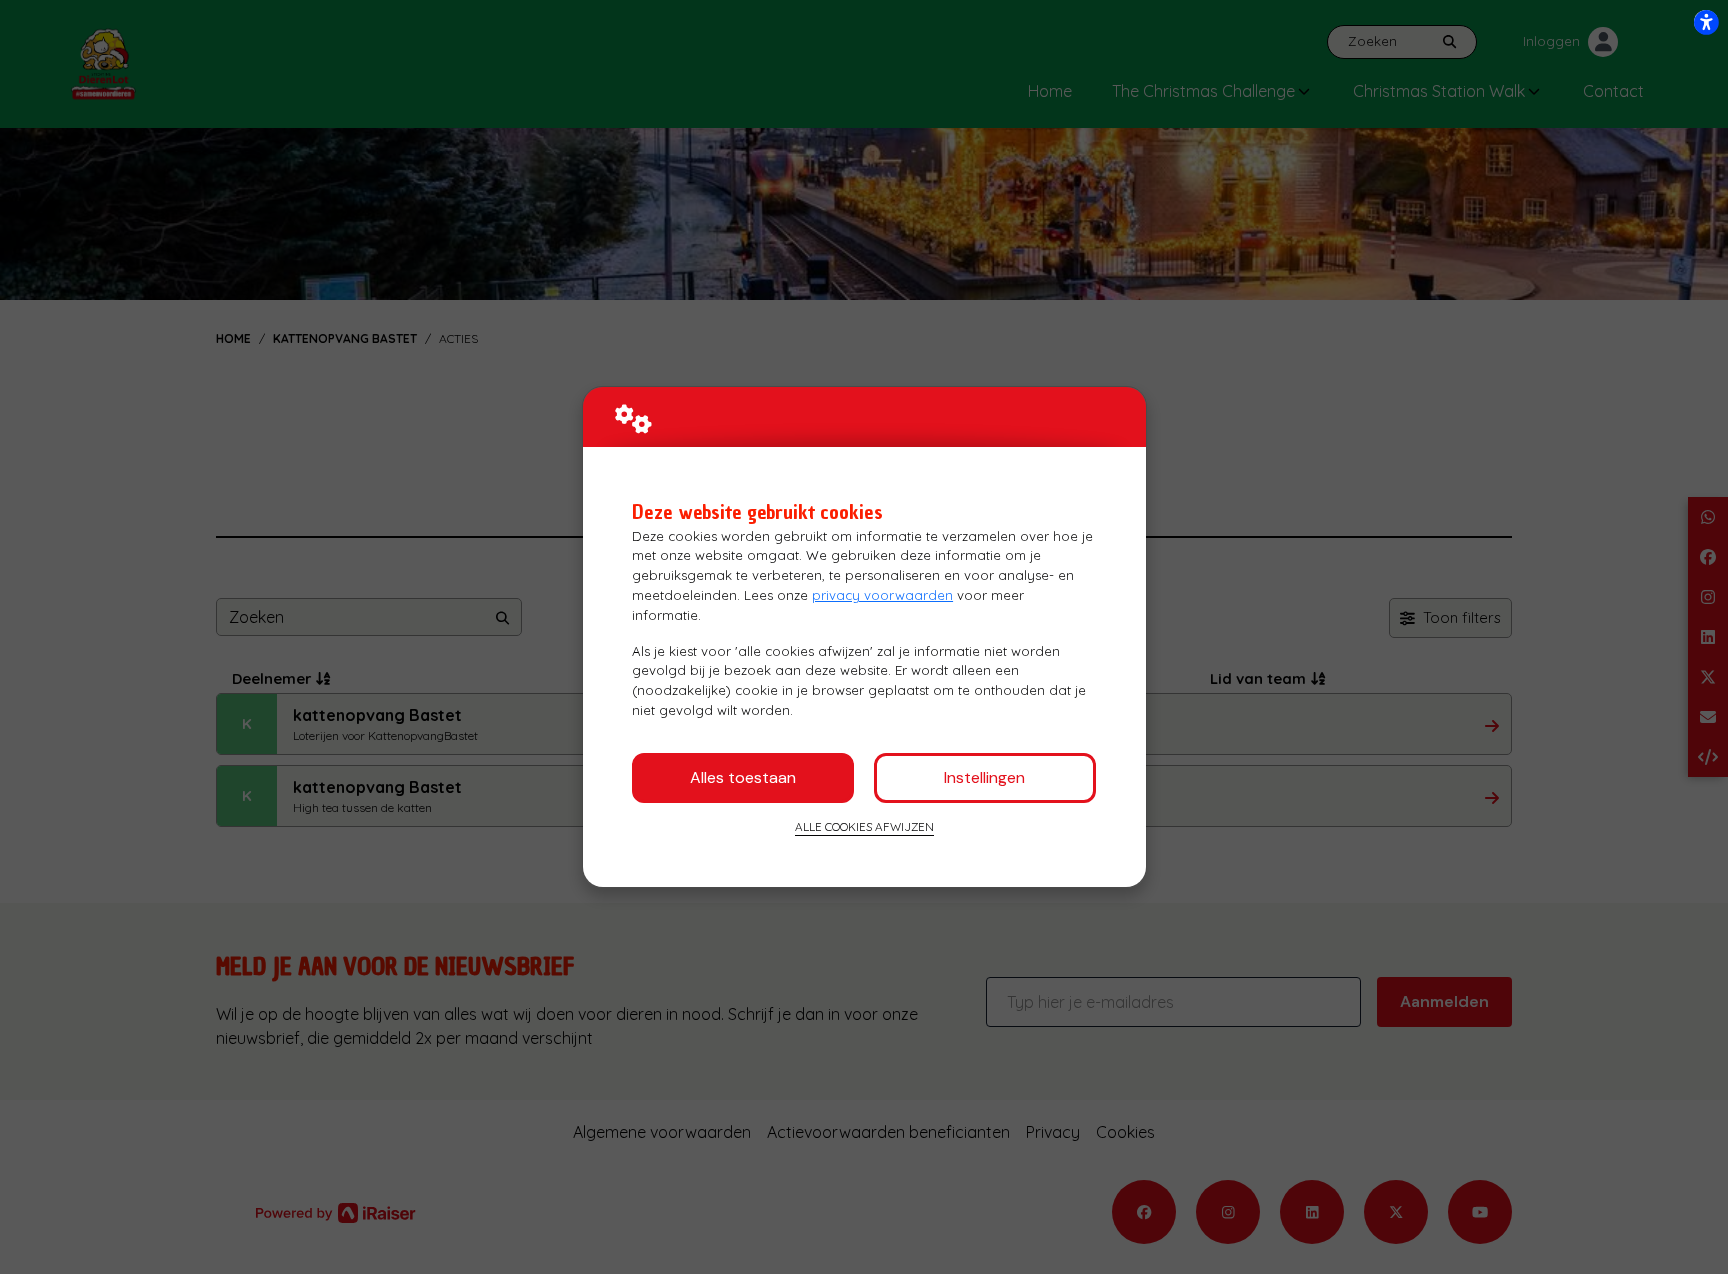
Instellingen (984, 777)
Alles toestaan (743, 777)
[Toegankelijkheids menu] (1706, 22)
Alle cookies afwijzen (864, 826)
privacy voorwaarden (882, 595)
